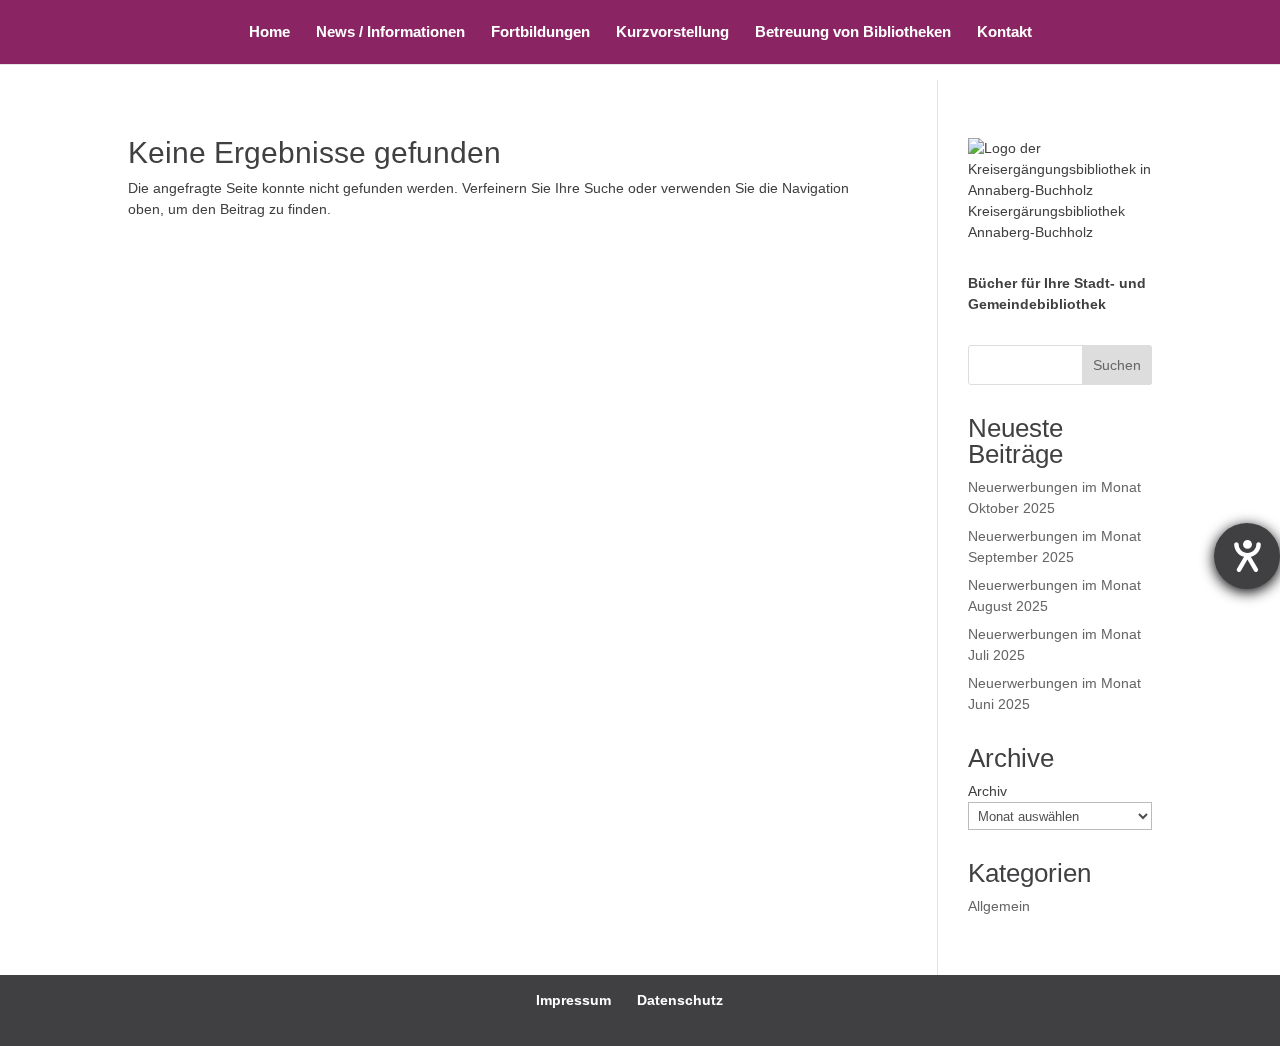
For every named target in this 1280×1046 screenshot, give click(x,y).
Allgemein (999, 906)
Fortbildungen (540, 32)
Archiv (987, 791)
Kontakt (1004, 32)
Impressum (573, 1000)
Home (269, 32)
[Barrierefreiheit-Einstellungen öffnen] (1247, 556)
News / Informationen (390, 32)
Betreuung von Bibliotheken (853, 32)
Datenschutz (680, 1000)
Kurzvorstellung (672, 32)
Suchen (1117, 365)
